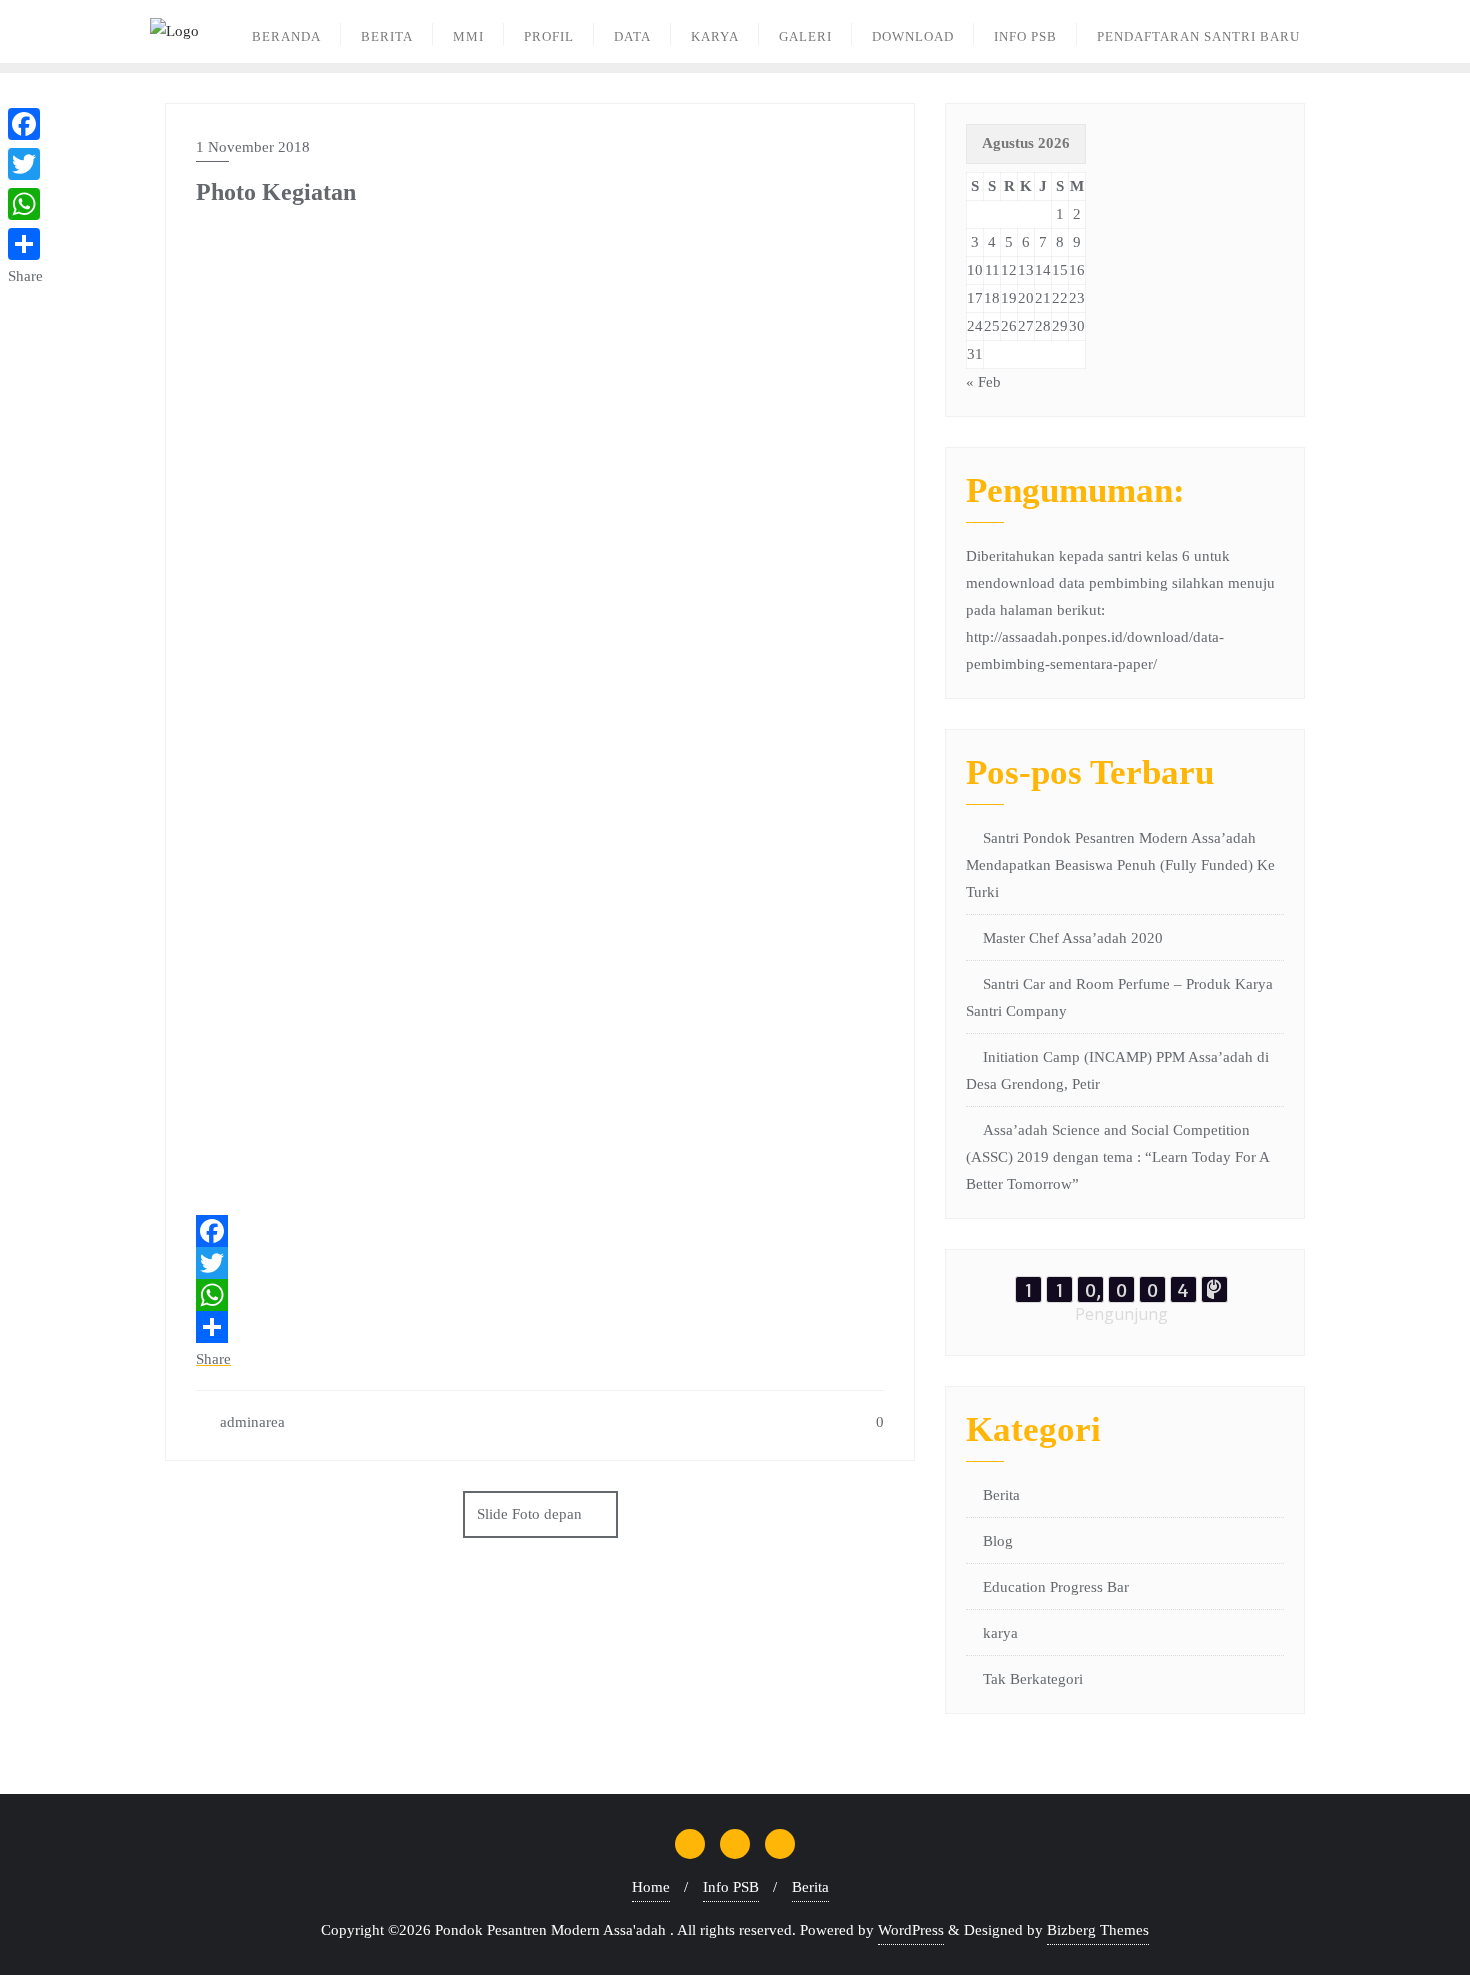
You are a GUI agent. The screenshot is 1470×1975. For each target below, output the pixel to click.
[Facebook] (540, 1231)
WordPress (911, 1930)
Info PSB (731, 1887)
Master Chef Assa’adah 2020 (1073, 938)
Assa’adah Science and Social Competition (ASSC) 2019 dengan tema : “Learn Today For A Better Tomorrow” (1117, 1157)
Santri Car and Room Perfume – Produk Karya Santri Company (1119, 997)
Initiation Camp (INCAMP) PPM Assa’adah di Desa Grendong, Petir (1117, 1070)
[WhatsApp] (540, 1295)
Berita (1001, 1495)
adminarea (250, 1422)
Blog (998, 1541)
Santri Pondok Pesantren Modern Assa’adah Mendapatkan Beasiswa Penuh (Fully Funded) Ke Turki (1120, 865)
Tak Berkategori (1033, 1679)
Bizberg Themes (1098, 1930)
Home (651, 1887)
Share (213, 1359)
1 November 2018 (253, 147)
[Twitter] (540, 1263)
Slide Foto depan (529, 1514)
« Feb (983, 382)
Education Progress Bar (1056, 1587)
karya (1000, 1633)
